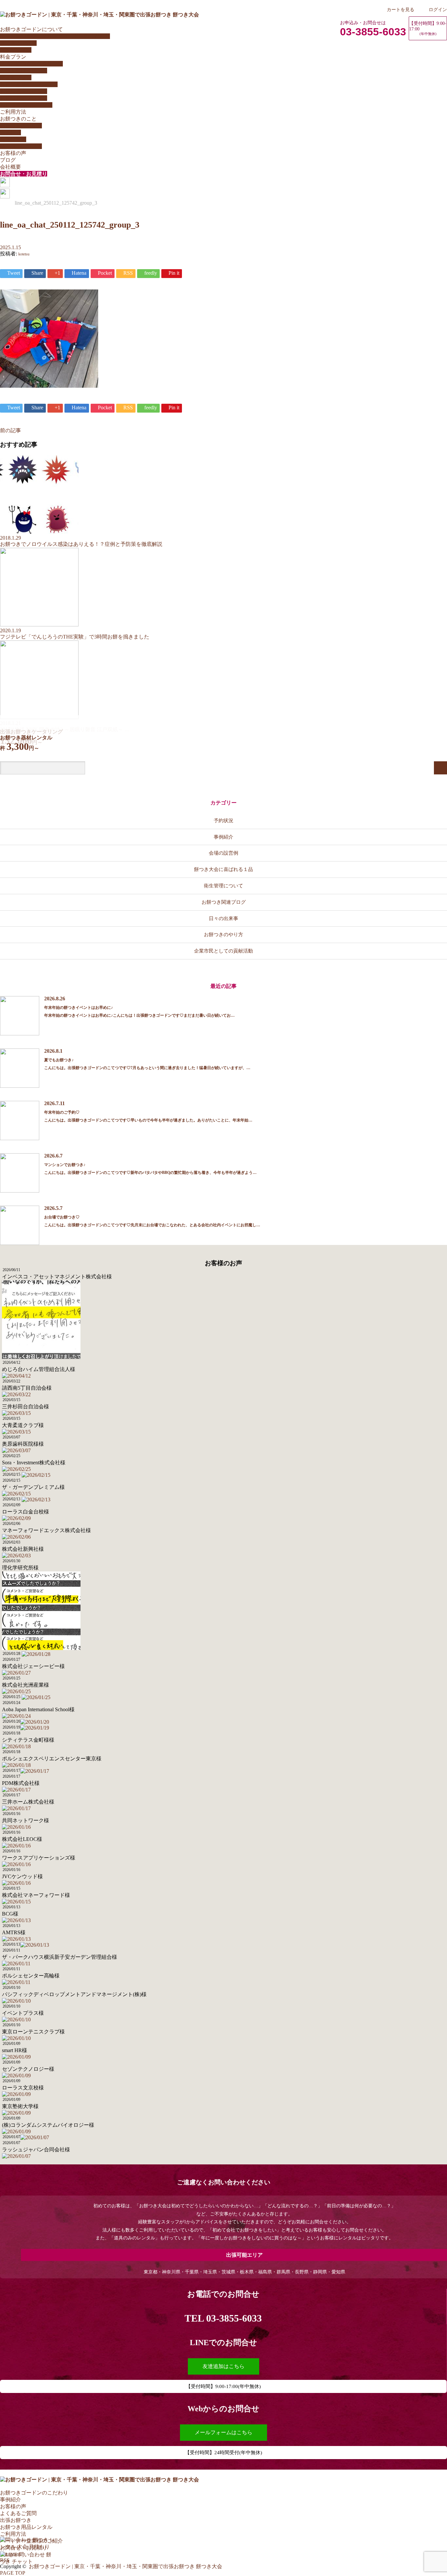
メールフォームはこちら (223, 2432)
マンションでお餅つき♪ (65, 1165)
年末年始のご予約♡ (62, 1112)
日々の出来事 (223, 918)
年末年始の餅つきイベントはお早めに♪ (79, 1008)
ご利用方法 (13, 112)
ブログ (8, 160)
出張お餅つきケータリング (31, 64)
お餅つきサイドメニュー (29, 84)
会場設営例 (13, 139)
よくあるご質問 (18, 43)
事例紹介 (223, 837)
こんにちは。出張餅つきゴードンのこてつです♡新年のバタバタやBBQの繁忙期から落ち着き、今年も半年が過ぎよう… (150, 1173)
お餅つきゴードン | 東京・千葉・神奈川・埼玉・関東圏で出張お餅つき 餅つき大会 (125, 2566)
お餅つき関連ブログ (224, 902)
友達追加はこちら (223, 2366)
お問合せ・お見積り (24, 174)
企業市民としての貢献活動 (223, 951)
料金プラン (13, 57)
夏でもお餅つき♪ (59, 1060)
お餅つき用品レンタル (26, 105)
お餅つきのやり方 (21, 126)
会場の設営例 (223, 853)
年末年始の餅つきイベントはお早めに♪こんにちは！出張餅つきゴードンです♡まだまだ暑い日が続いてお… (139, 1015)
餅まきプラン (16, 77)
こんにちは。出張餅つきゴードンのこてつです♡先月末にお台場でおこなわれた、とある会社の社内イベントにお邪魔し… (152, 1225)
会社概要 (10, 167)
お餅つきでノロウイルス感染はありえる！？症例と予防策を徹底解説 (81, 544)
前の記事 (10, 430)
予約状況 (223, 820)
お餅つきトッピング (24, 91)
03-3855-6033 (373, 32)
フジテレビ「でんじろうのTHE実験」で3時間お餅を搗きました (75, 637)
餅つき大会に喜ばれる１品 (223, 869)
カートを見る (401, 9)
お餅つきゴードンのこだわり (34, 2493)
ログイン (438, 9)
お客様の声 (13, 153)
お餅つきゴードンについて (31, 29)
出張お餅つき (16, 2520)
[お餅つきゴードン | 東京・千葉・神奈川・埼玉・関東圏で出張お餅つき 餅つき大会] (99, 15)
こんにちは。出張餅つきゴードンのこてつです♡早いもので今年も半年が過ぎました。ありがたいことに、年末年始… (148, 1120)
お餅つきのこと (18, 119)
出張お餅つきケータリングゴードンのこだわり (55, 36)
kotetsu (24, 254)
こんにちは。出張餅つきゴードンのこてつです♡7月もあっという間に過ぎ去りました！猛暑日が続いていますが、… (147, 1068)
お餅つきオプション (24, 98)
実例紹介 (10, 132)
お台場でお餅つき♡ (62, 1217)
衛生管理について (21, 146)
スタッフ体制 (16, 50)
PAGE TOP (13, 2573)
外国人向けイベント (24, 71)
